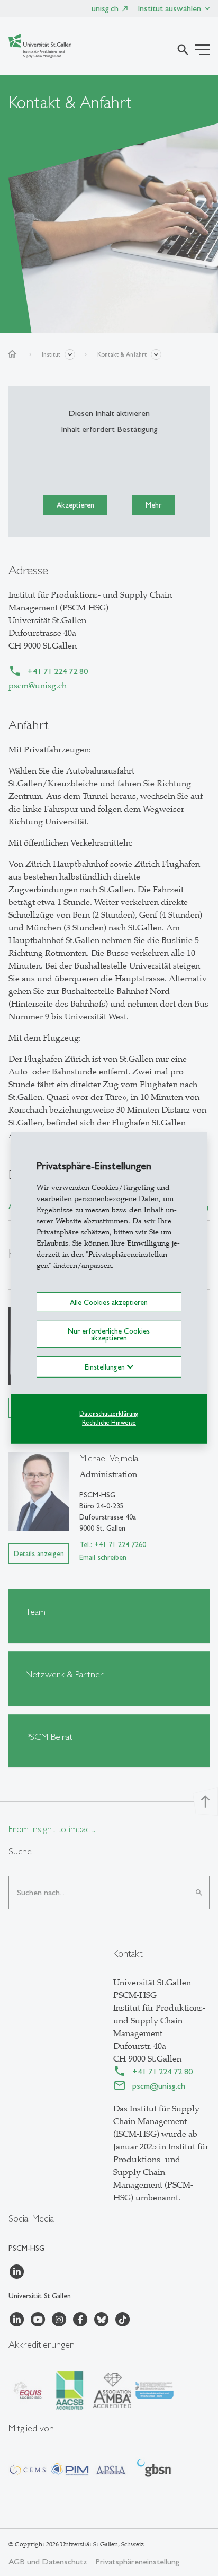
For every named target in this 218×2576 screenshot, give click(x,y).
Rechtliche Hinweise (109, 1422)
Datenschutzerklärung (109, 1414)
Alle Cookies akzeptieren (109, 1302)
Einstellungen (106, 1367)
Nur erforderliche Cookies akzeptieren (109, 1334)
